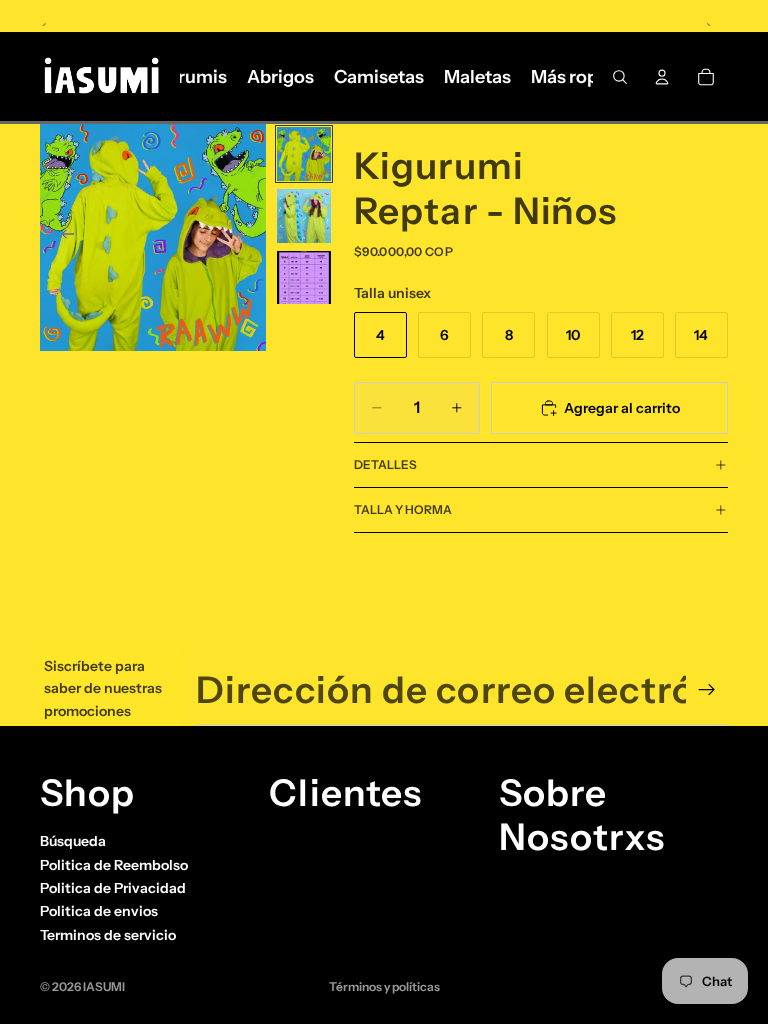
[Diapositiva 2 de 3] (304, 216)
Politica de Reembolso (114, 865)
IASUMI (104, 986)
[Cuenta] (662, 77)
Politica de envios (99, 911)
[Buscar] (620, 77)
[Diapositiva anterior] (62, 238)
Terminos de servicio (108, 935)
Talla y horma (403, 509)
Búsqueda (73, 841)
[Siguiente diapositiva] (244, 238)
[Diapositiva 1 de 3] (304, 154)
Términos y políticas (384, 986)
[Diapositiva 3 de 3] (304, 278)
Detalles (385, 464)
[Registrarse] (707, 690)
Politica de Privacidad (113, 888)
